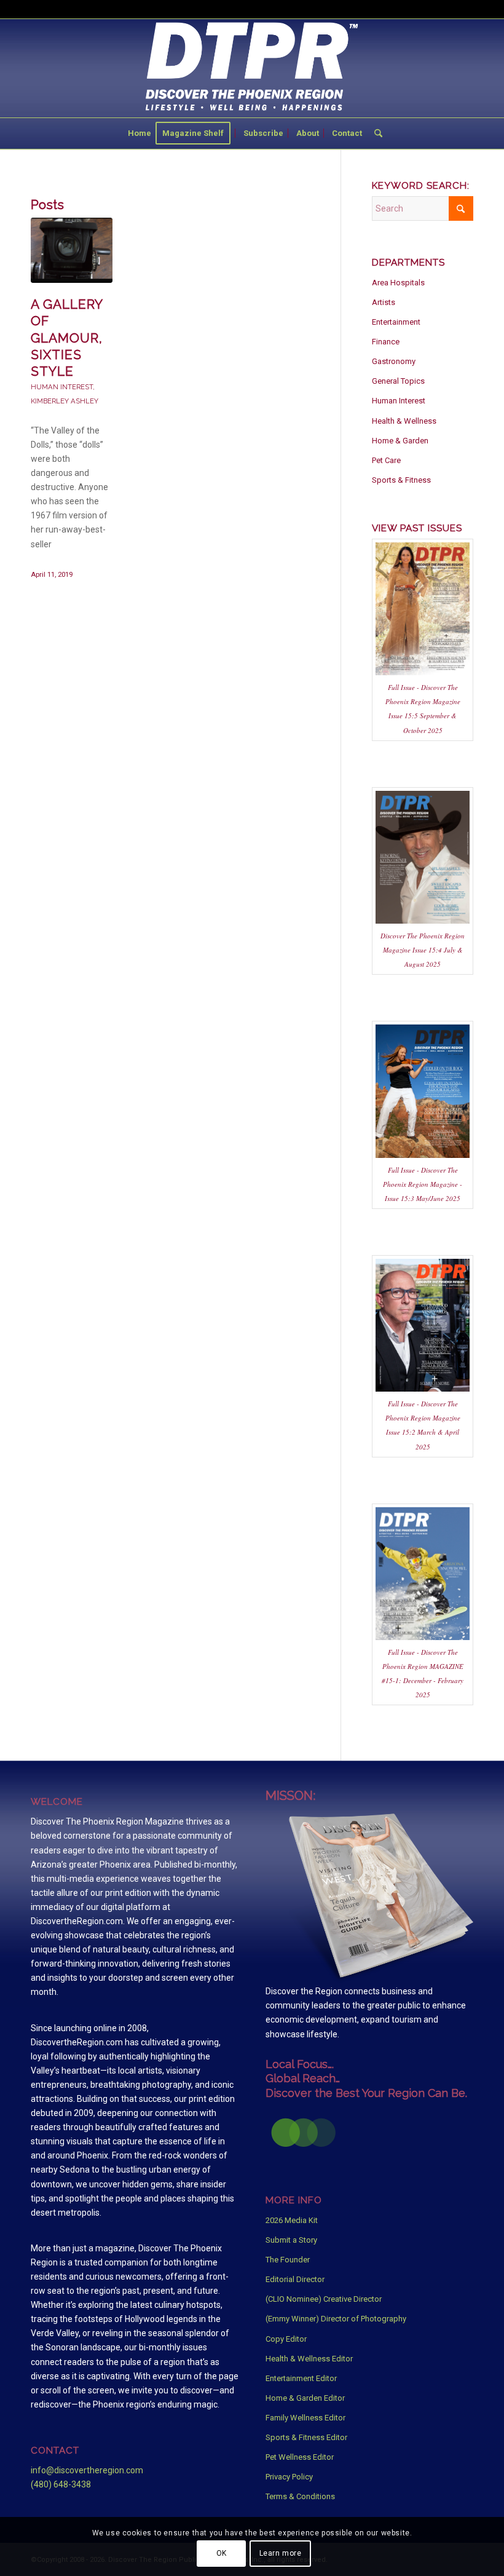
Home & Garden (400, 441)
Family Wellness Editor (305, 2418)
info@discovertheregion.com (87, 2470)
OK (222, 2553)
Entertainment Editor (301, 2378)
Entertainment (396, 322)
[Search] (375, 133)
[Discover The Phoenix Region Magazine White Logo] (252, 68)
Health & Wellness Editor (309, 2359)
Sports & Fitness (401, 480)
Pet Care (386, 460)
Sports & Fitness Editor (306, 2437)
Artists (384, 302)
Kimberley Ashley (65, 401)
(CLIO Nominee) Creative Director (324, 2299)
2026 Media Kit (292, 2220)
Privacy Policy (289, 2477)
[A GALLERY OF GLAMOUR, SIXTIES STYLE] (72, 250)
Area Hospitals (398, 283)
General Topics (398, 381)
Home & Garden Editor (305, 2398)
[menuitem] (140, 133)
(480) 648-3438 (61, 2484)
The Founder (288, 2260)
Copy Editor (286, 2339)
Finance (386, 342)
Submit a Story (291, 2240)
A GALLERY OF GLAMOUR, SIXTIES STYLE (67, 338)
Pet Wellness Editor (300, 2457)
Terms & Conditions (300, 2496)
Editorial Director (295, 2279)
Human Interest (62, 387)
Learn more (281, 2553)
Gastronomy (394, 361)
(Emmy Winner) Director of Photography (336, 2319)
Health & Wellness (404, 421)
